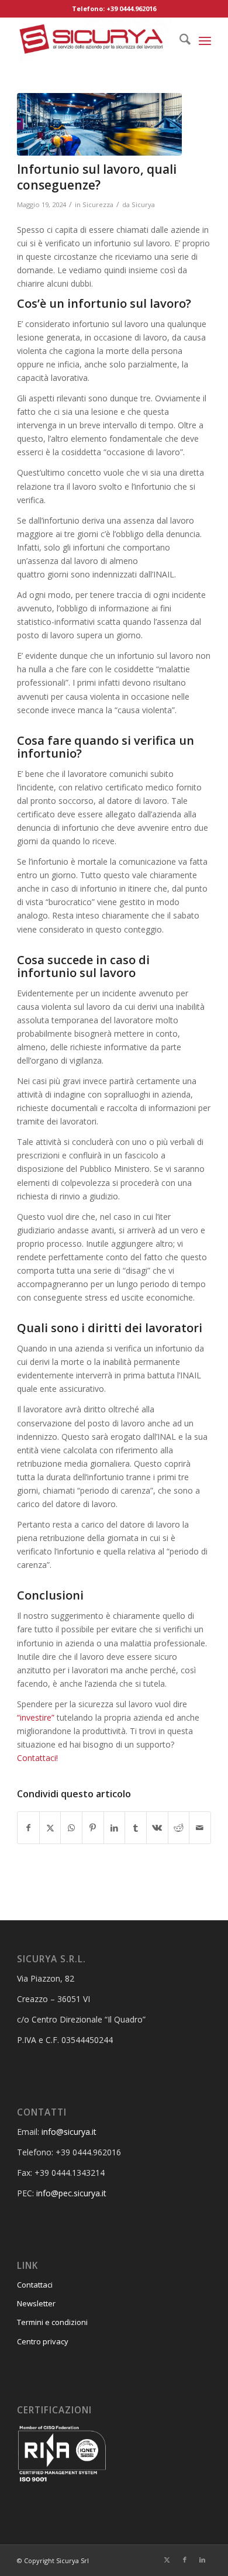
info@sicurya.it (69, 2132)
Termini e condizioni (52, 2322)
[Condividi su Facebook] (28, 1828)
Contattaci (35, 2285)
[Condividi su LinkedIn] (115, 1828)
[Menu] (205, 40)
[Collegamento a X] (167, 2560)
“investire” (36, 1717)
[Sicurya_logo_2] (94, 40)
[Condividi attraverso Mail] (200, 1828)
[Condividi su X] (50, 1828)
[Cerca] (179, 40)
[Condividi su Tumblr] (136, 1828)
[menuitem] (179, 40)
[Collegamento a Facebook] (185, 2560)
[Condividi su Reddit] (179, 1828)
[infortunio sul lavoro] (99, 124)
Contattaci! (37, 1758)
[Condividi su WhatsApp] (71, 1828)
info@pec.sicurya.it (71, 2193)
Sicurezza (98, 204)
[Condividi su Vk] (157, 1828)
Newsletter (36, 2303)
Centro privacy (43, 2341)
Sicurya (143, 204)
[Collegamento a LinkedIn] (202, 2560)
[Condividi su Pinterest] (93, 1828)
